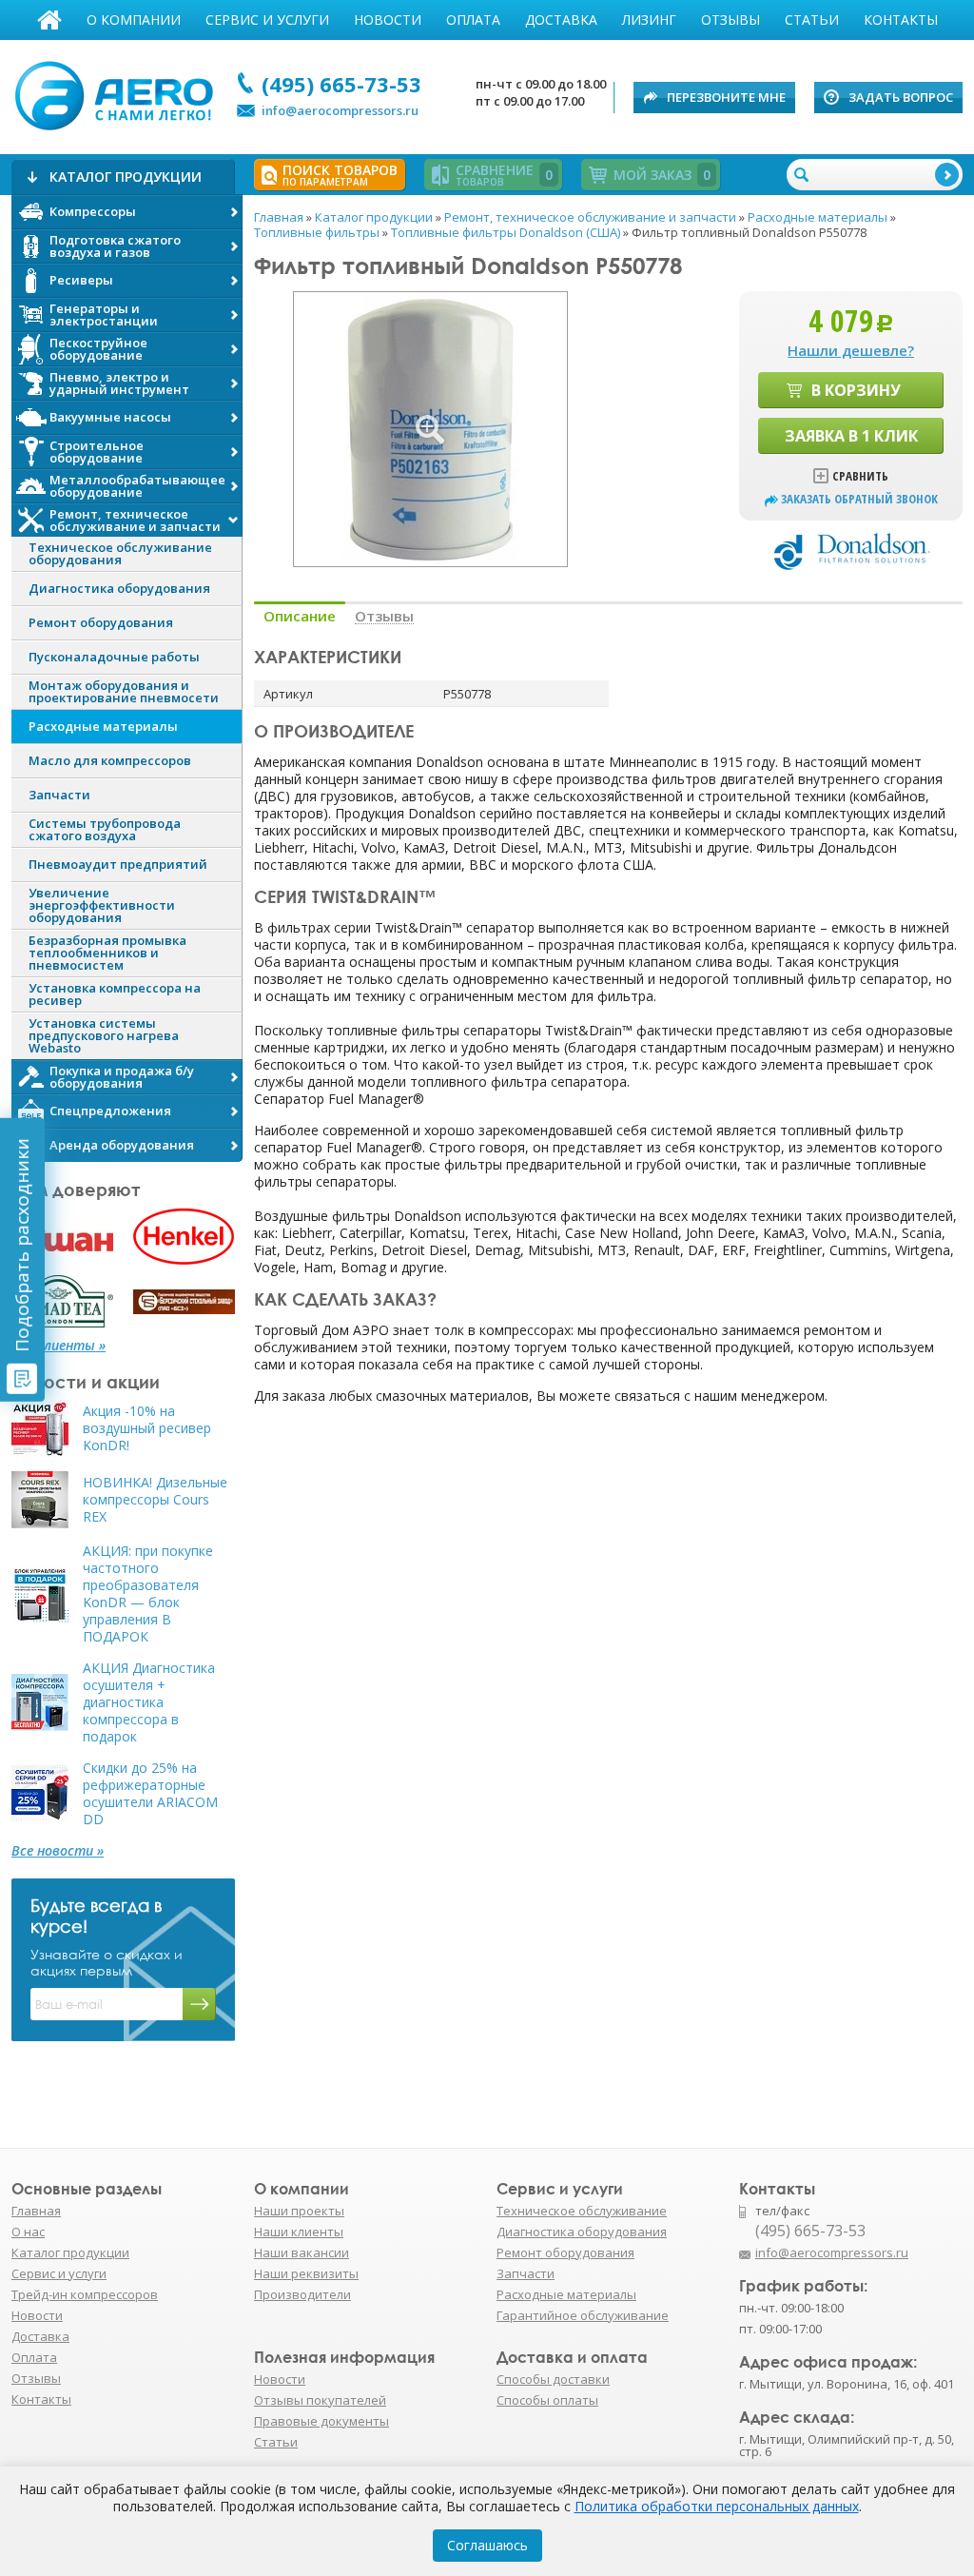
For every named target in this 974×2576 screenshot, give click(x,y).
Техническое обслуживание (582, 2211)
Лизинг (649, 20)
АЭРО (118, 93)
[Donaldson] (851, 550)
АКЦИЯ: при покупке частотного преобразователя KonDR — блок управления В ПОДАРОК (148, 1594)
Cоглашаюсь (487, 2545)
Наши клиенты (299, 2232)
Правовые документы (321, 2421)
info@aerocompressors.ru (340, 110)
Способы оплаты (547, 2400)
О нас (28, 2232)
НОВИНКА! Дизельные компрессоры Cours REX (155, 1500)
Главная (49, 20)
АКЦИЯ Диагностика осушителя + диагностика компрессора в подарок (149, 1702)
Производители (302, 2294)
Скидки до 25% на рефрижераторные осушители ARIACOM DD (150, 1794)
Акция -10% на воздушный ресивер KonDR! (147, 1428)
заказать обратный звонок (859, 499)
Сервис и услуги (267, 20)
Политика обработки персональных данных (717, 2506)
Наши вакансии (302, 2252)
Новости (388, 20)
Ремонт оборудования (565, 2252)
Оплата (473, 20)
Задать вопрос (901, 97)
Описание (300, 616)
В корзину (856, 390)
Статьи (812, 20)
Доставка (561, 20)
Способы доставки (553, 2379)
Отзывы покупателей (320, 2400)
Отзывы (730, 20)
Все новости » (58, 1851)
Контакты (901, 20)
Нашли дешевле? (851, 350)
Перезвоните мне (726, 97)
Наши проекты (299, 2211)
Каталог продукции (70, 2252)
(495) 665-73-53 (341, 84)
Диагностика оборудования (582, 2232)
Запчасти (526, 2273)
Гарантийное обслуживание (583, 2315)
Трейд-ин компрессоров (85, 2294)
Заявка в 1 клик (851, 436)
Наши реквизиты (306, 2273)
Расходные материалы (566, 2294)
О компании (134, 20)
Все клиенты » (58, 1346)
